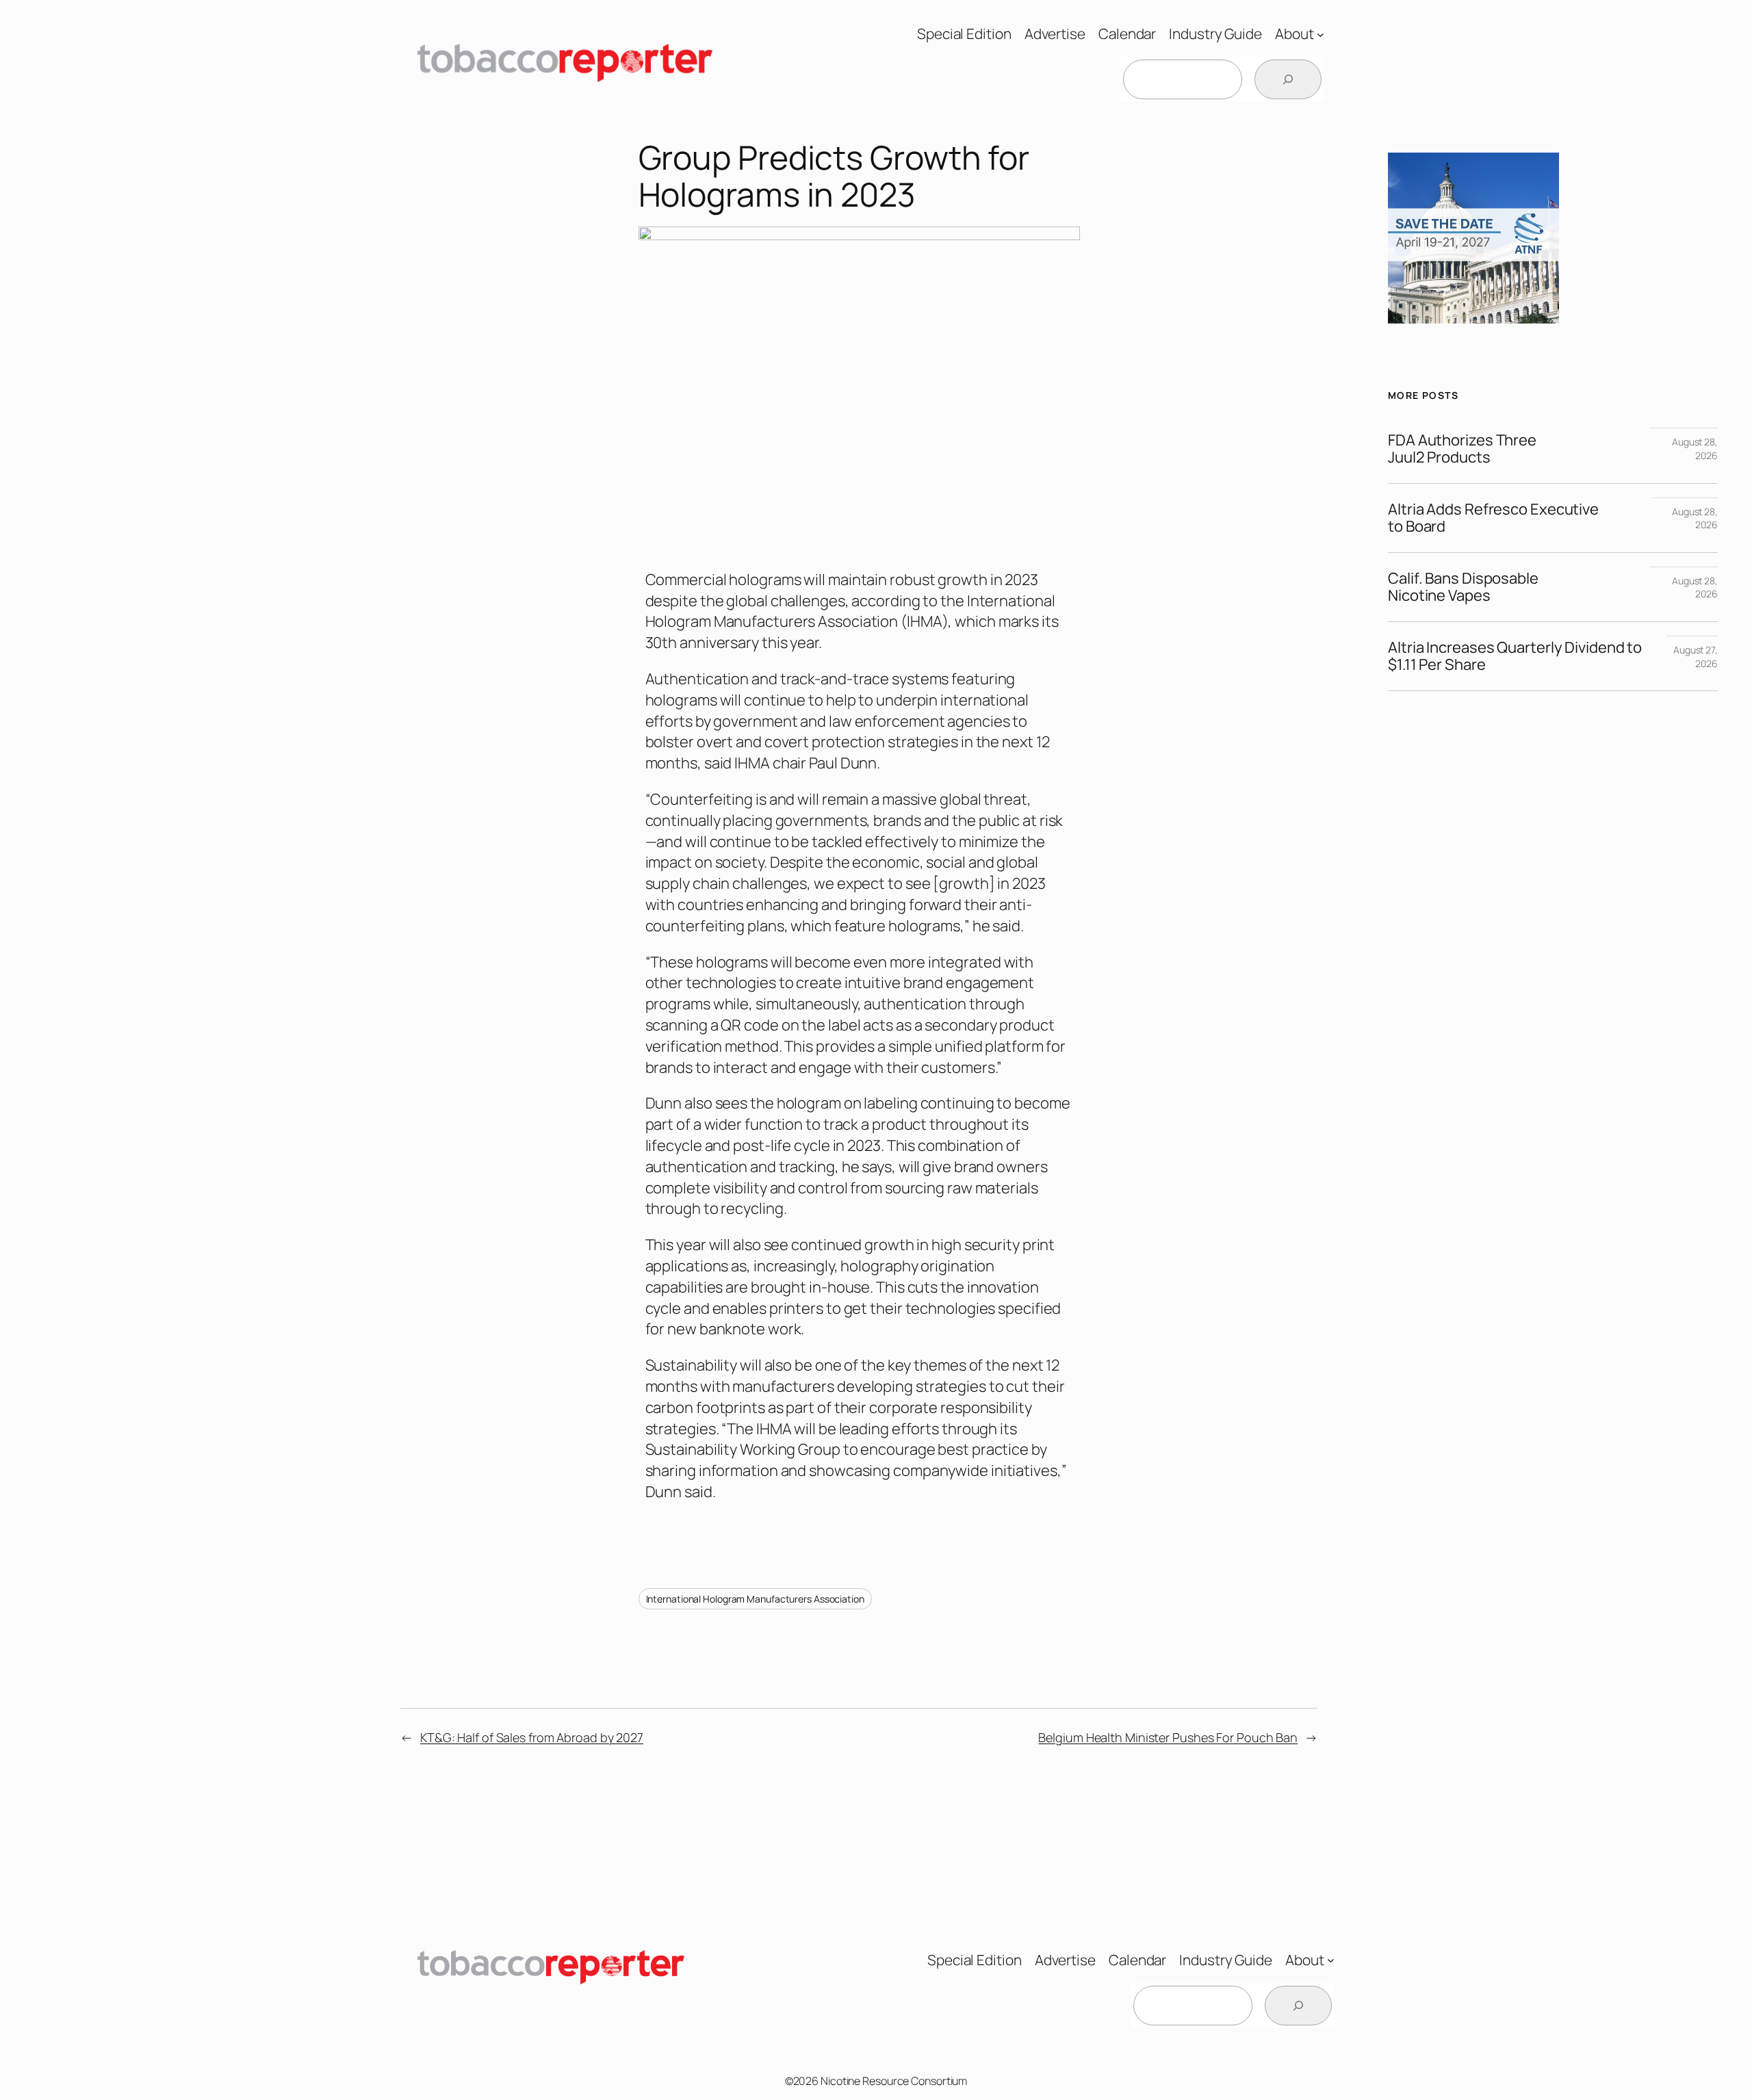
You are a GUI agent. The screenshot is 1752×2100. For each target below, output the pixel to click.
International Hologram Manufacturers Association (755, 1599)
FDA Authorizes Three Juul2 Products (1462, 449)
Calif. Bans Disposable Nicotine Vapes (1463, 587)
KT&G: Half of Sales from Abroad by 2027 (532, 1737)
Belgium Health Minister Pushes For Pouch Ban (1168, 1737)
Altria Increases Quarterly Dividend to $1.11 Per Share (1515, 656)
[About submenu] (1321, 34)
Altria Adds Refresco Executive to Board (1493, 518)
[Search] (1288, 79)
